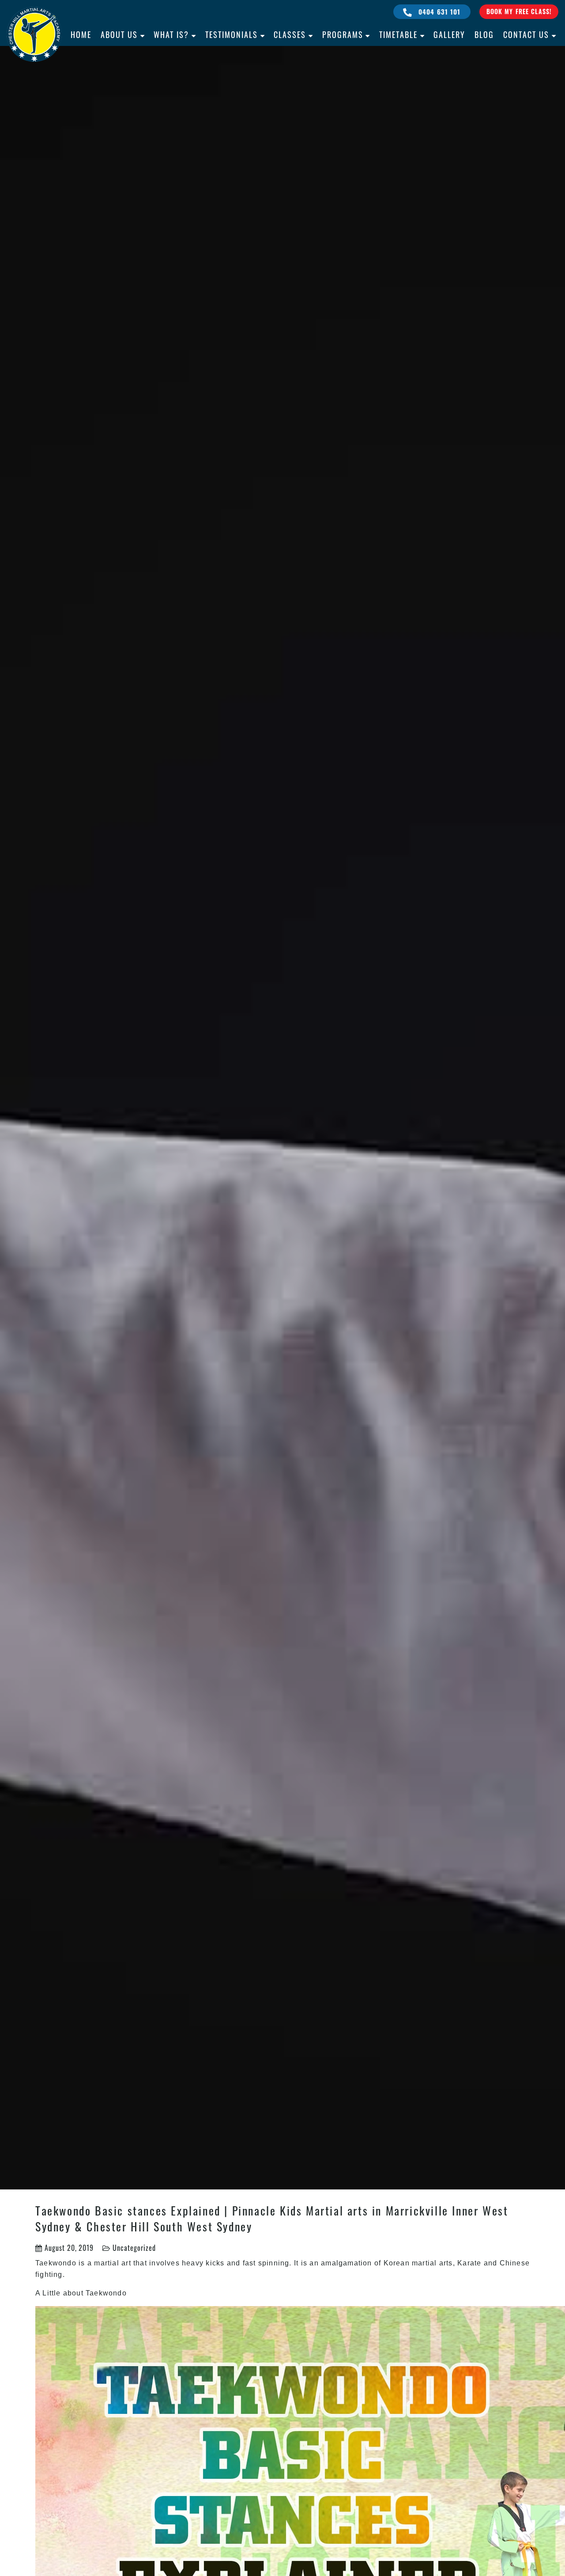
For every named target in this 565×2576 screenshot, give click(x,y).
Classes (290, 34)
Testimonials (232, 34)
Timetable (398, 34)
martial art (112, 2263)
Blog (484, 34)
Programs (343, 34)
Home (81, 34)
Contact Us (526, 34)
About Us (119, 34)
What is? (171, 34)
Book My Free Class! (519, 11)
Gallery (449, 34)
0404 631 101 (439, 11)
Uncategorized (134, 2248)
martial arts (432, 2263)
